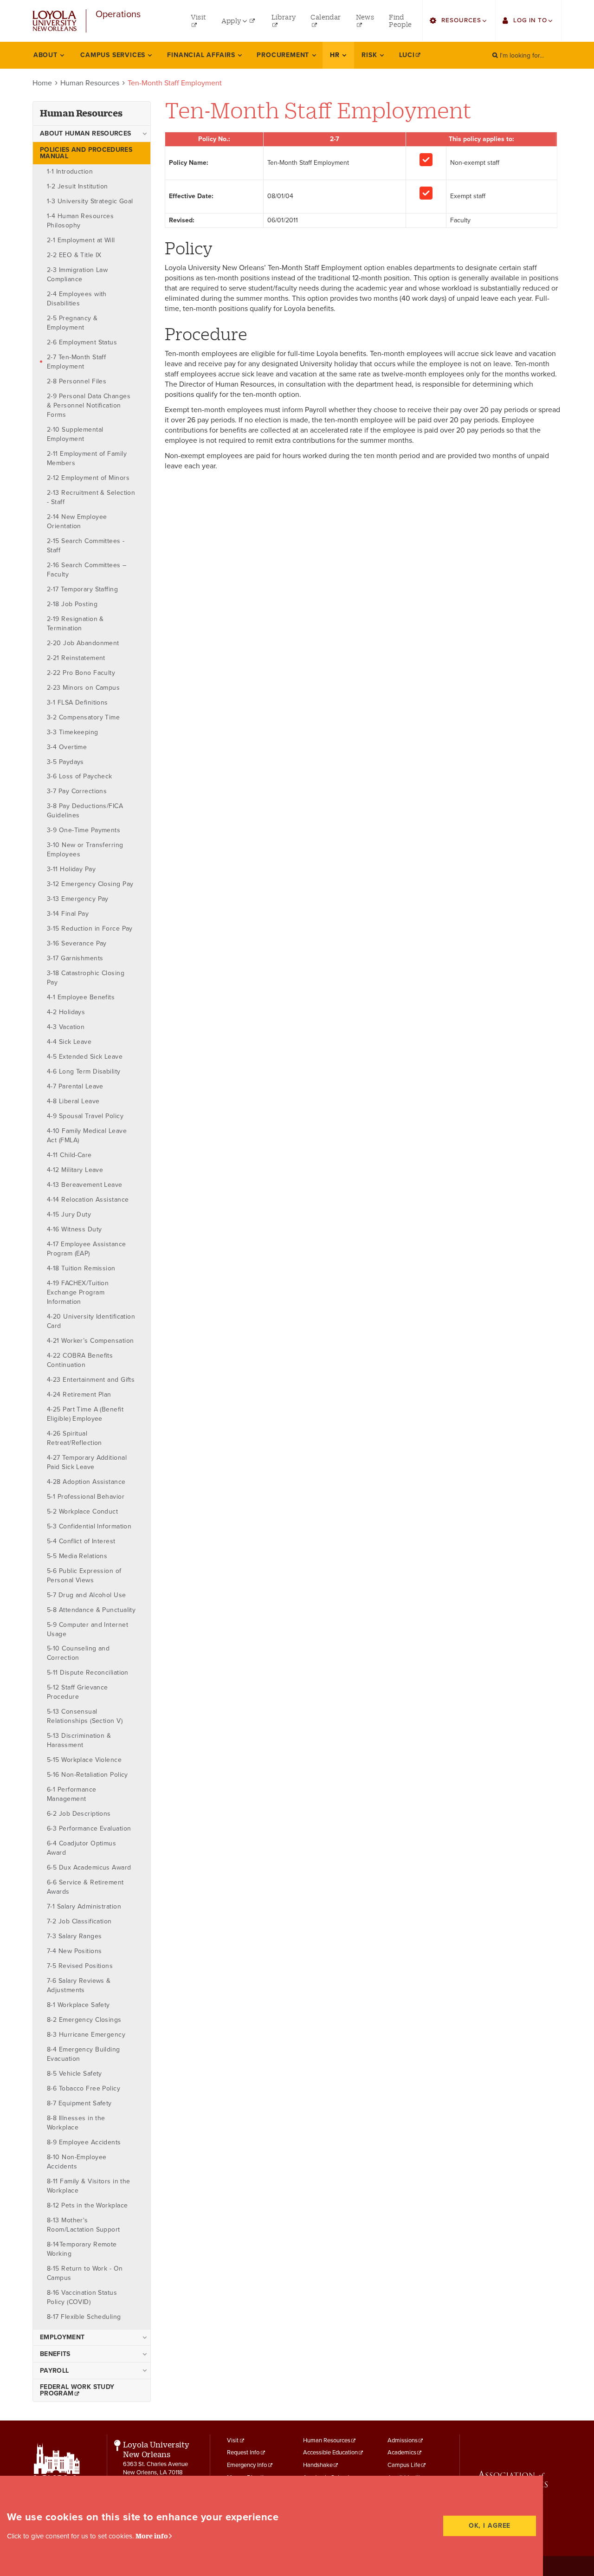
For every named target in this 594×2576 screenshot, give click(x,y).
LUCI (407, 55)
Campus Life (404, 2465)
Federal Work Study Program (77, 2390)
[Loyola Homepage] (57, 2475)
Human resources (81, 113)
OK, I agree (490, 2526)
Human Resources (90, 83)
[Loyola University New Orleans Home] (55, 21)
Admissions (403, 2440)
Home (42, 83)
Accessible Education (330, 2453)
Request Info (243, 2453)
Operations (118, 15)
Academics (402, 2453)
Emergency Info (247, 2465)
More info (152, 2536)
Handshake (318, 2465)
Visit (233, 2440)
